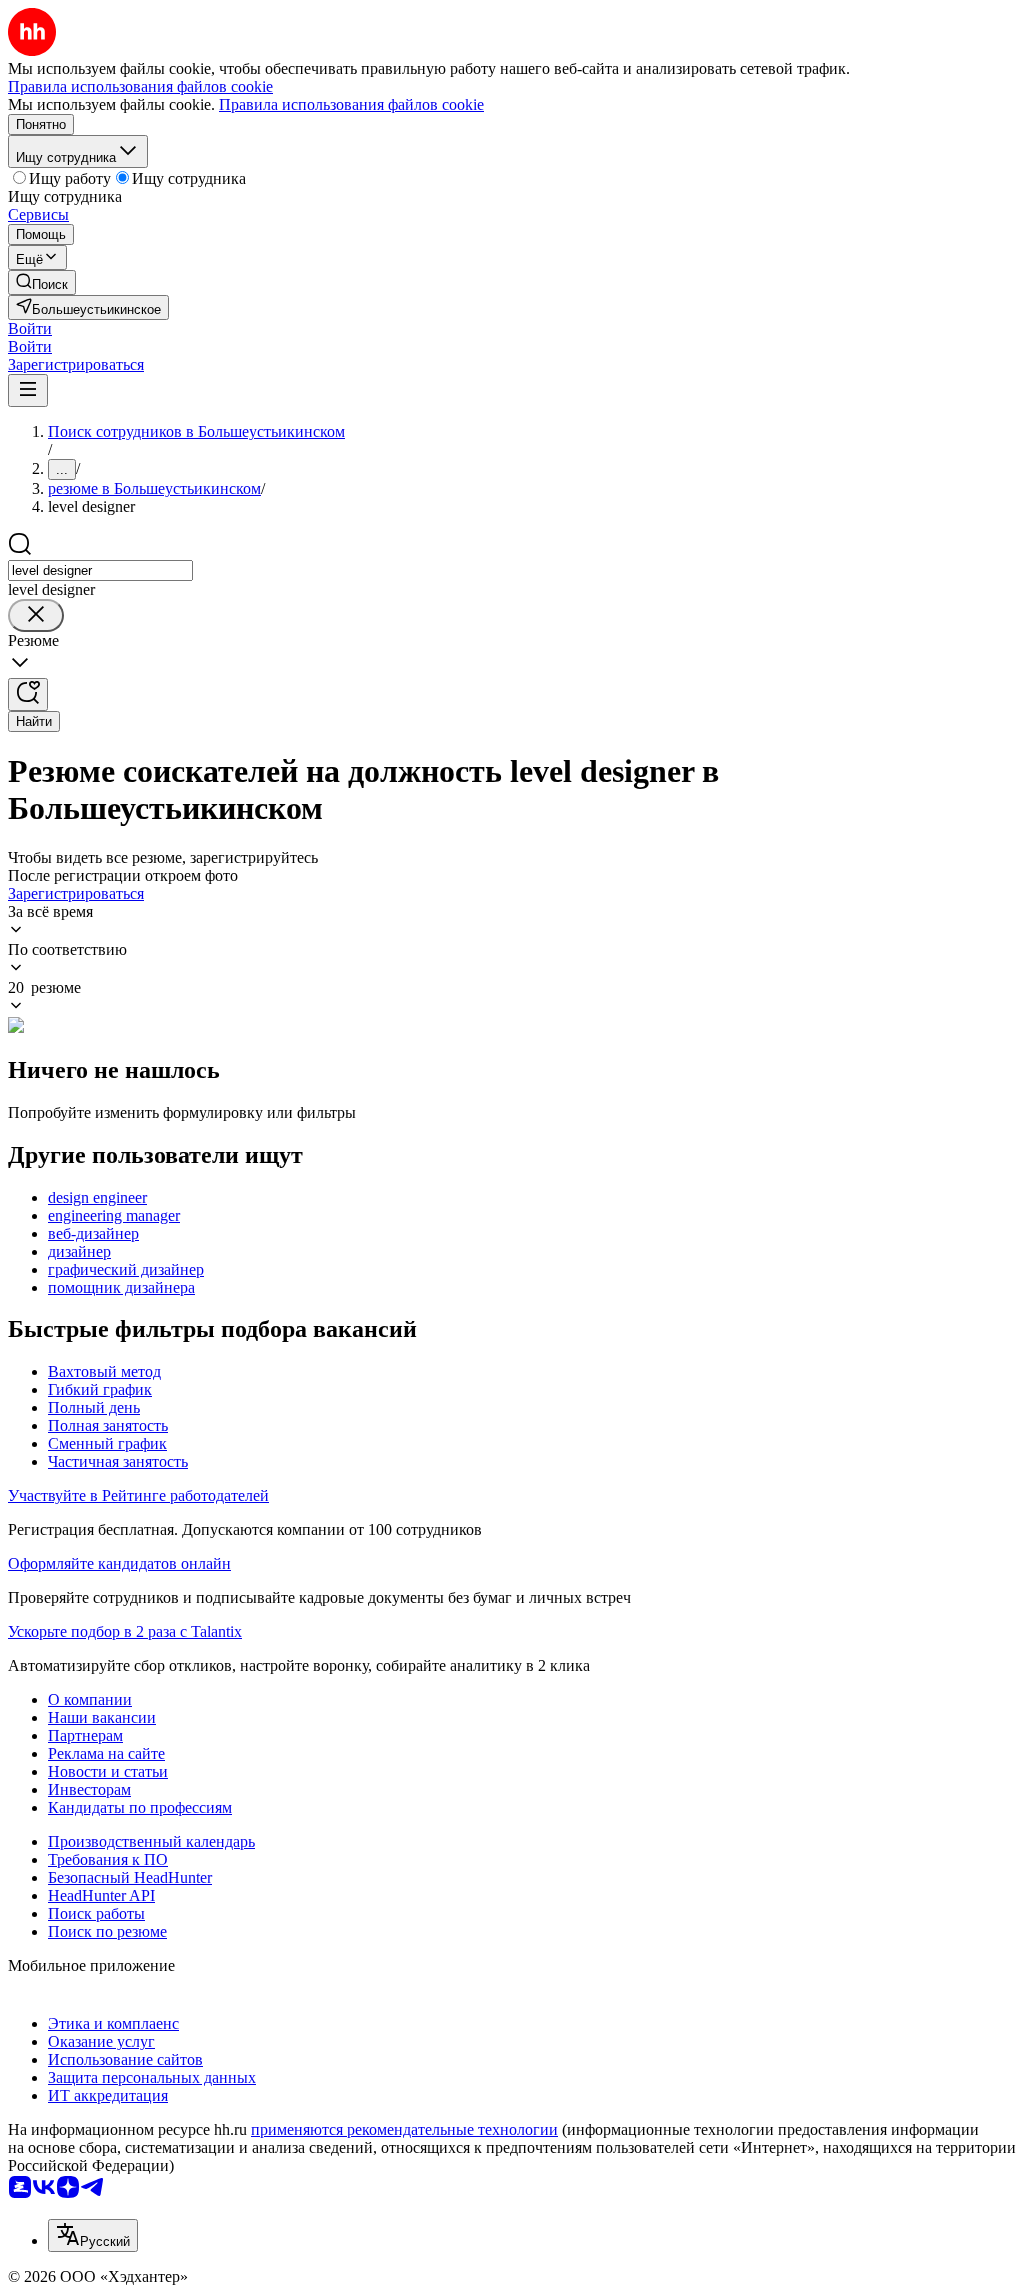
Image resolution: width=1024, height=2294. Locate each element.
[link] (42, 282)
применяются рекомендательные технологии (404, 2129)
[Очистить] (36, 615)
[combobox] (100, 570)
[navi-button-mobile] (28, 390)
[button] (30, 328)
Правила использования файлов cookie (351, 104)
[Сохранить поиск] (28, 694)
